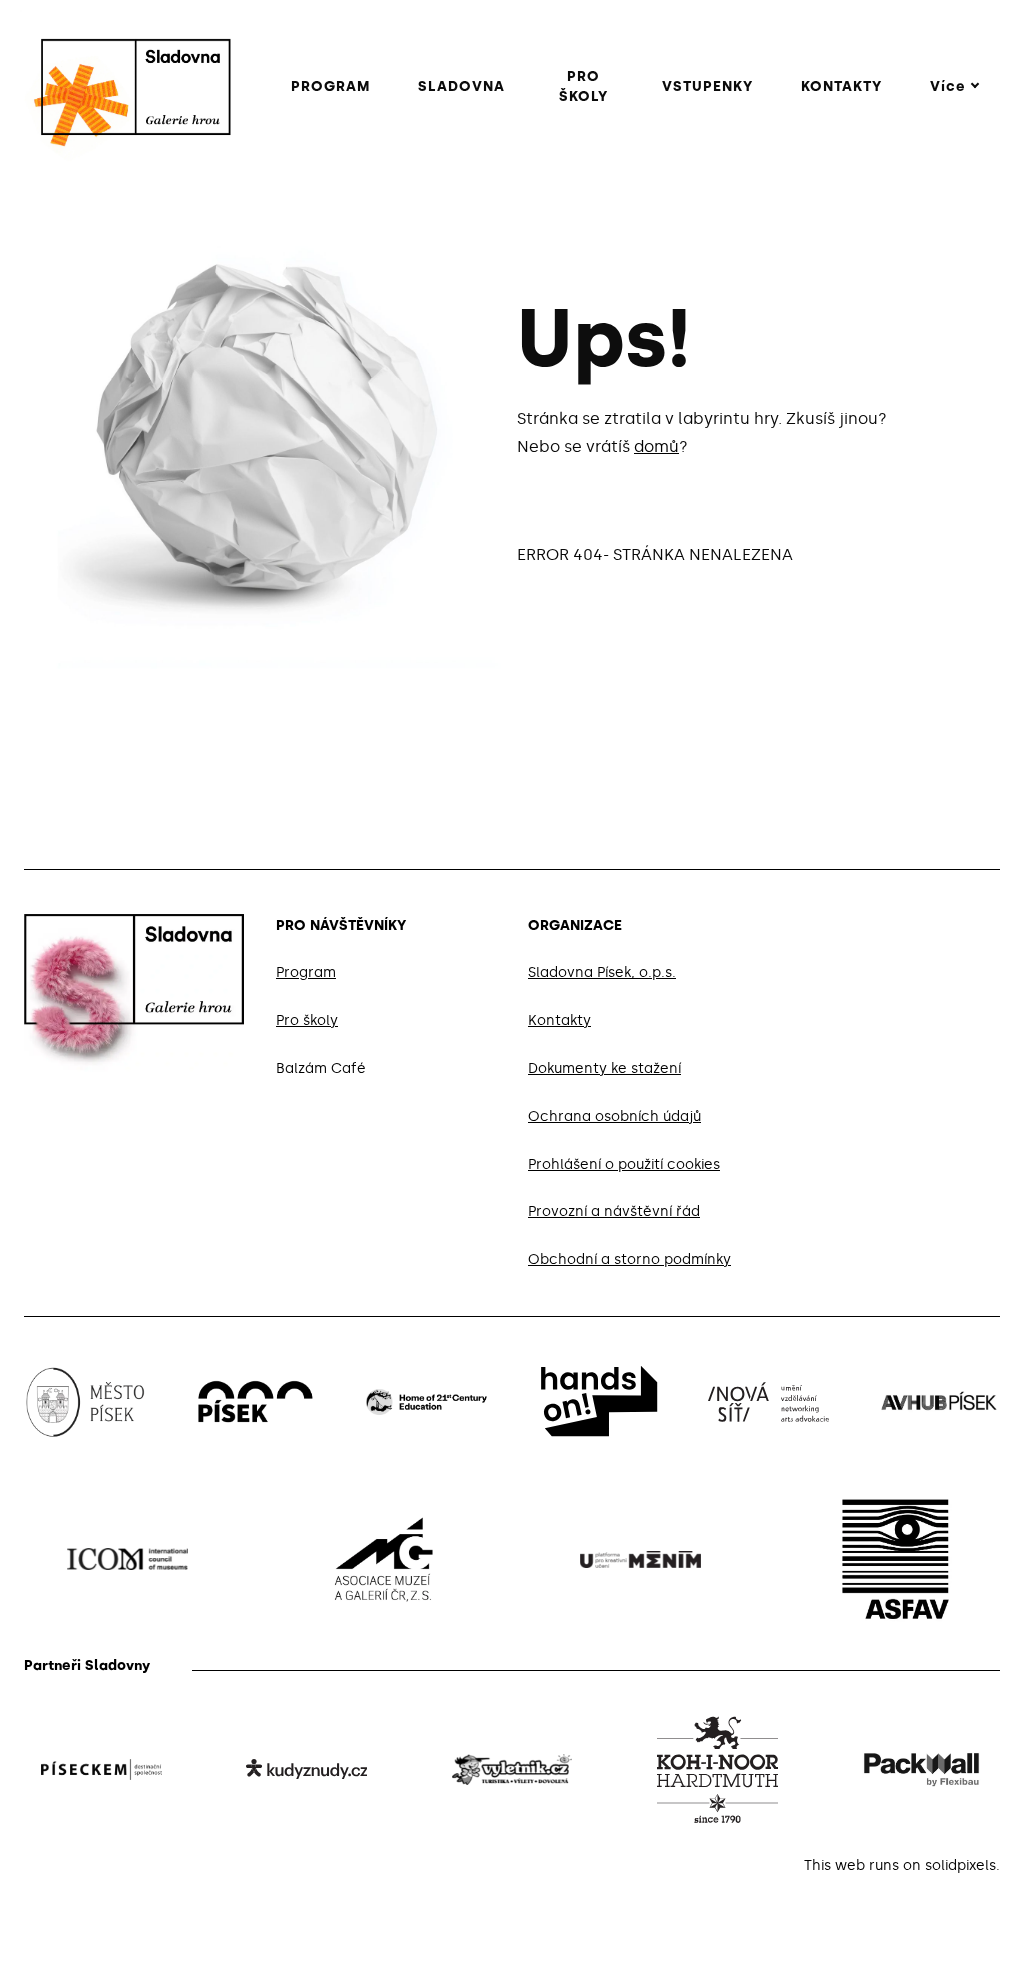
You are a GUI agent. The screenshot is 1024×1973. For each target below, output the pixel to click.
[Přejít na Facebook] (896, 922)
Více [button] (948, 86)
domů (656, 446)
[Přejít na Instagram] (944, 922)
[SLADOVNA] (126, 87)
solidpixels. (962, 1865)
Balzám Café (321, 1068)
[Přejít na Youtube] (992, 922)
